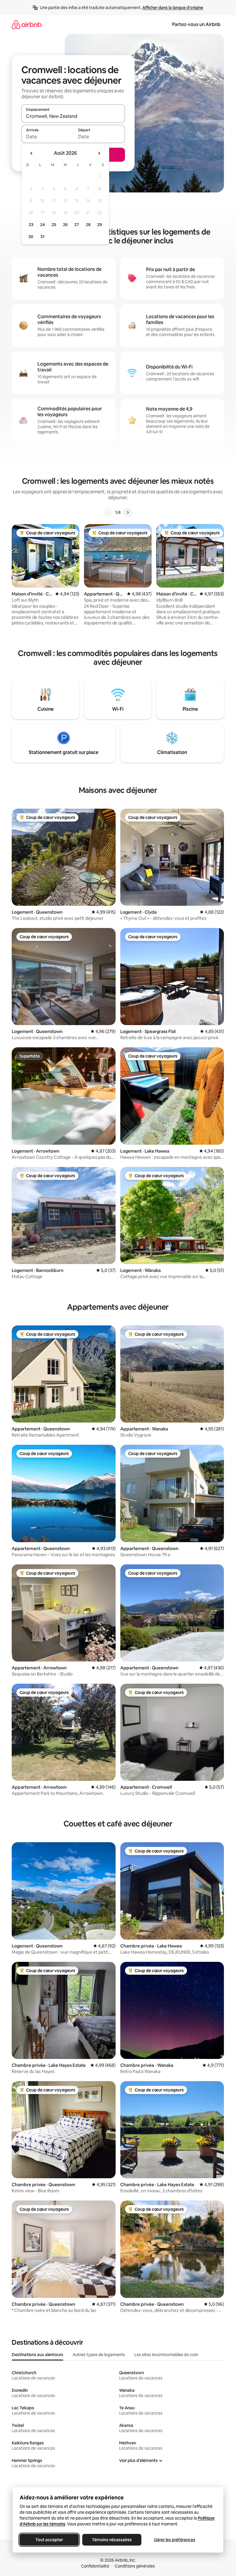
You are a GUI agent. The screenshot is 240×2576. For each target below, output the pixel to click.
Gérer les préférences (174, 2540)
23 (31, 225)
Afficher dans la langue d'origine (173, 8)
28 (88, 225)
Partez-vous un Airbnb (196, 24)
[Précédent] (108, 512)
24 (42, 225)
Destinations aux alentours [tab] (37, 2355)
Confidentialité (95, 2566)
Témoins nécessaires (112, 2540)
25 (54, 225)
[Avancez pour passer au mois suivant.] (99, 153)
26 (65, 225)
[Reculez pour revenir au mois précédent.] (32, 153)
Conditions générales (135, 2566)
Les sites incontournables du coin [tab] (166, 2355)
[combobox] (73, 116)
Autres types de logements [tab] (99, 2355)
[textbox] (47, 137)
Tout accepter (49, 2540)
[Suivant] (128, 512)
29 (100, 225)
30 (31, 237)
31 (42, 237)
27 (77, 225)
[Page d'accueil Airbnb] (27, 24)
